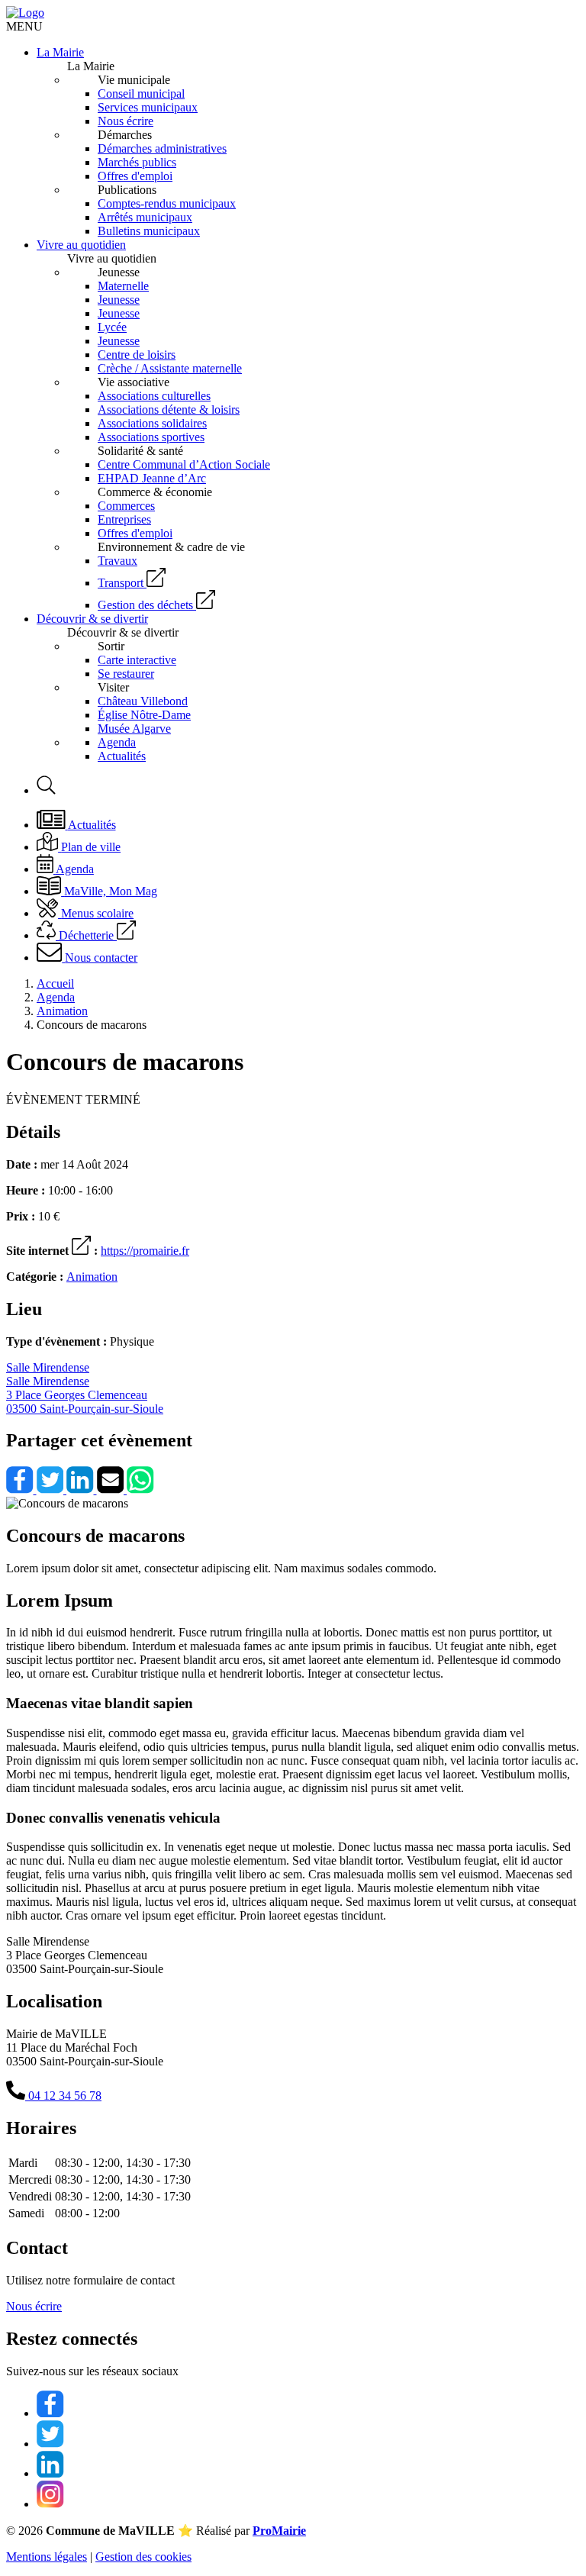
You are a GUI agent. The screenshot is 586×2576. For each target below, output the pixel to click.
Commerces (126, 506)
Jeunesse (119, 300)
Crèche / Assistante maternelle (170, 368)
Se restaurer (126, 674)
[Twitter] (52, 1490)
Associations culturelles (154, 396)
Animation (62, 1011)
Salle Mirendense (85, 1388)
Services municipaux (148, 107)
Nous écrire (126, 121)
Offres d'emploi (135, 176)
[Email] (112, 1490)
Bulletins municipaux (149, 231)
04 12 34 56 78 (63, 2096)
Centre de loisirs (137, 355)
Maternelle (123, 286)
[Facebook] (21, 1490)
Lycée (112, 327)
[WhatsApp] (140, 1490)
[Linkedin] (82, 1490)
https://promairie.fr (145, 1251)
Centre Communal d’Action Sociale (184, 464)
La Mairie (60, 52)
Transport (121, 583)
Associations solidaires (152, 423)
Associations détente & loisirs (169, 409)
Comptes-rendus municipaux (167, 203)
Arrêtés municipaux (145, 217)
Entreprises (124, 519)
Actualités (122, 756)
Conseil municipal (141, 93)
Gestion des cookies (143, 2557)
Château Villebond (143, 701)
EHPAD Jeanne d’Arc (152, 478)
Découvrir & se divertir (92, 619)
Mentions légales (47, 2557)
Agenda (117, 742)
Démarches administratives (162, 148)
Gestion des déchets (145, 605)
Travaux (118, 561)
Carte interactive (137, 660)
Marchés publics (137, 162)
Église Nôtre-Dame (144, 715)
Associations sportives (151, 437)
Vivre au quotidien (81, 245)
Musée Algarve (134, 729)
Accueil (55, 983)
